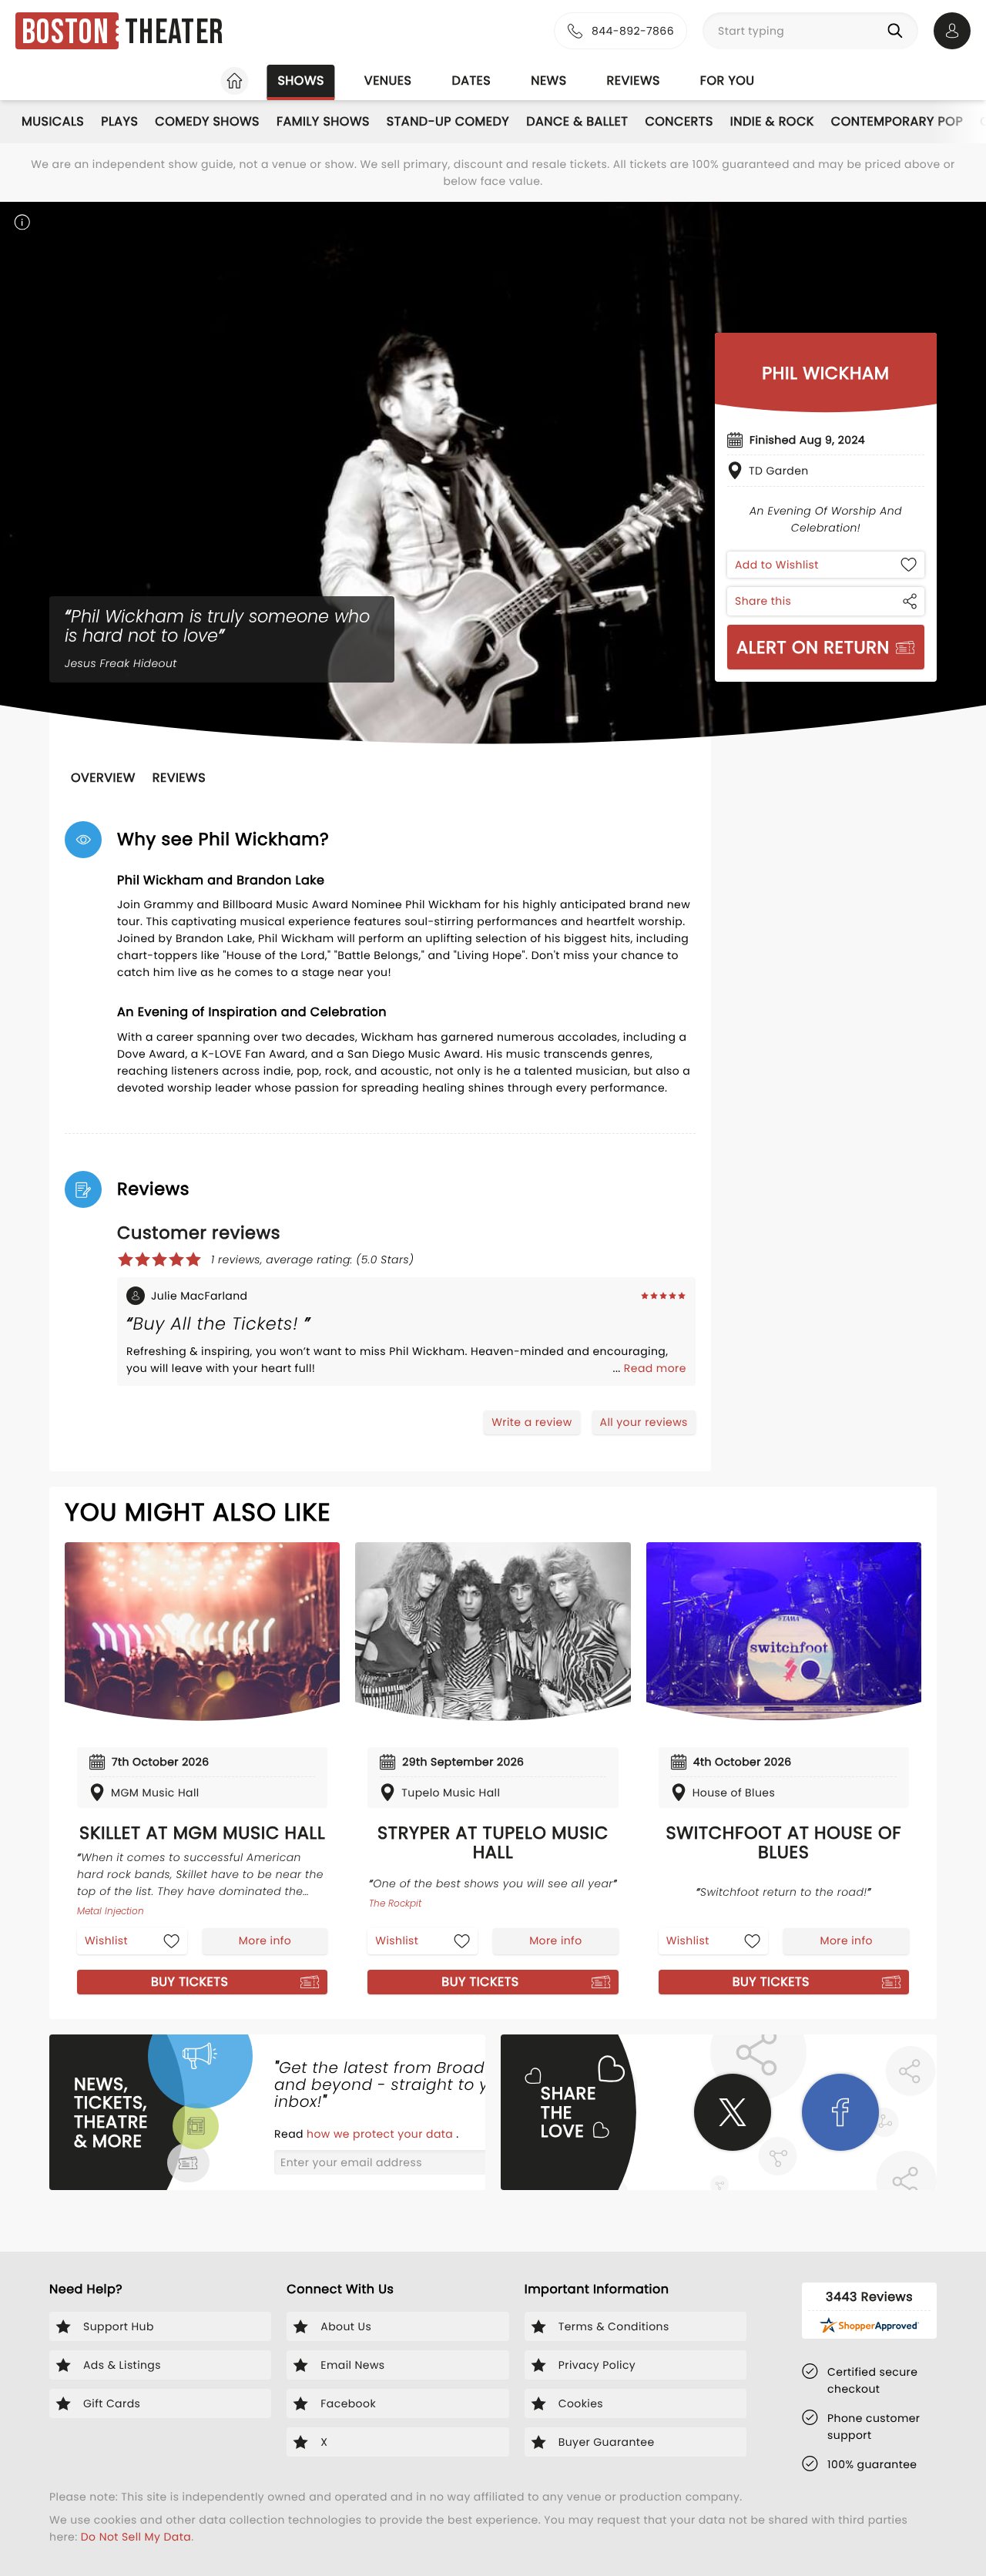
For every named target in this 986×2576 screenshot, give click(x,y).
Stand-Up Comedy (448, 121)
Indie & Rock (772, 121)
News (548, 80)
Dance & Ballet (577, 121)
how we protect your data (381, 2134)
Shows (300, 80)
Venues (388, 80)
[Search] (898, 31)
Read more (655, 1368)
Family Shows (323, 121)
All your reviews (644, 1422)
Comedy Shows (207, 121)
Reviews (634, 80)
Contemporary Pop (897, 121)
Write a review (532, 1422)
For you (728, 80)
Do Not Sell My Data (136, 2537)
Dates (471, 80)
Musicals (53, 121)
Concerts (679, 121)
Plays (119, 121)
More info (265, 1940)
